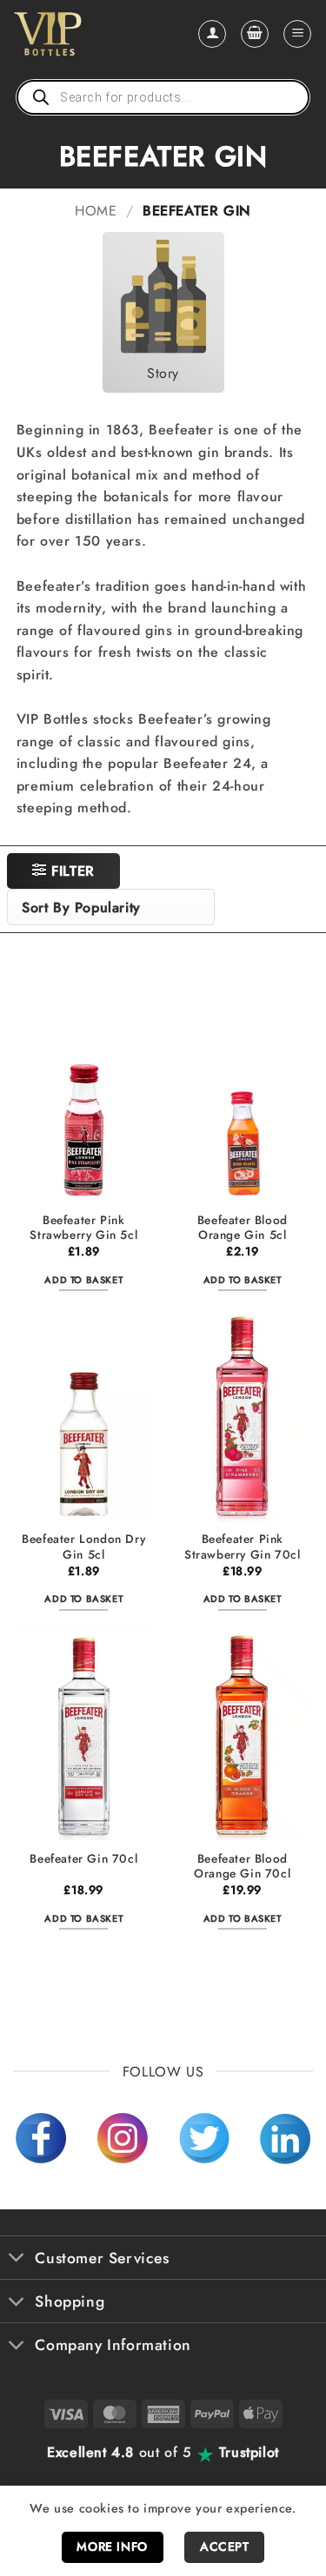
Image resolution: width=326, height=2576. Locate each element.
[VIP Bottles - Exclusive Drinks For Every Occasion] (86, 34)
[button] (255, 34)
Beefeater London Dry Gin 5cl (83, 1547)
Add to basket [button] (83, 1280)
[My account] (212, 34)
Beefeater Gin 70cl (83, 1859)
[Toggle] (17, 2259)
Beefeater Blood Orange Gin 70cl (242, 1867)
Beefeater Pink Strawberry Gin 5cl (83, 1228)
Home (96, 211)
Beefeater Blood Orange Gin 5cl (243, 1228)
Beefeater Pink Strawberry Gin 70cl (242, 1547)
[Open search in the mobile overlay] (163, 97)
